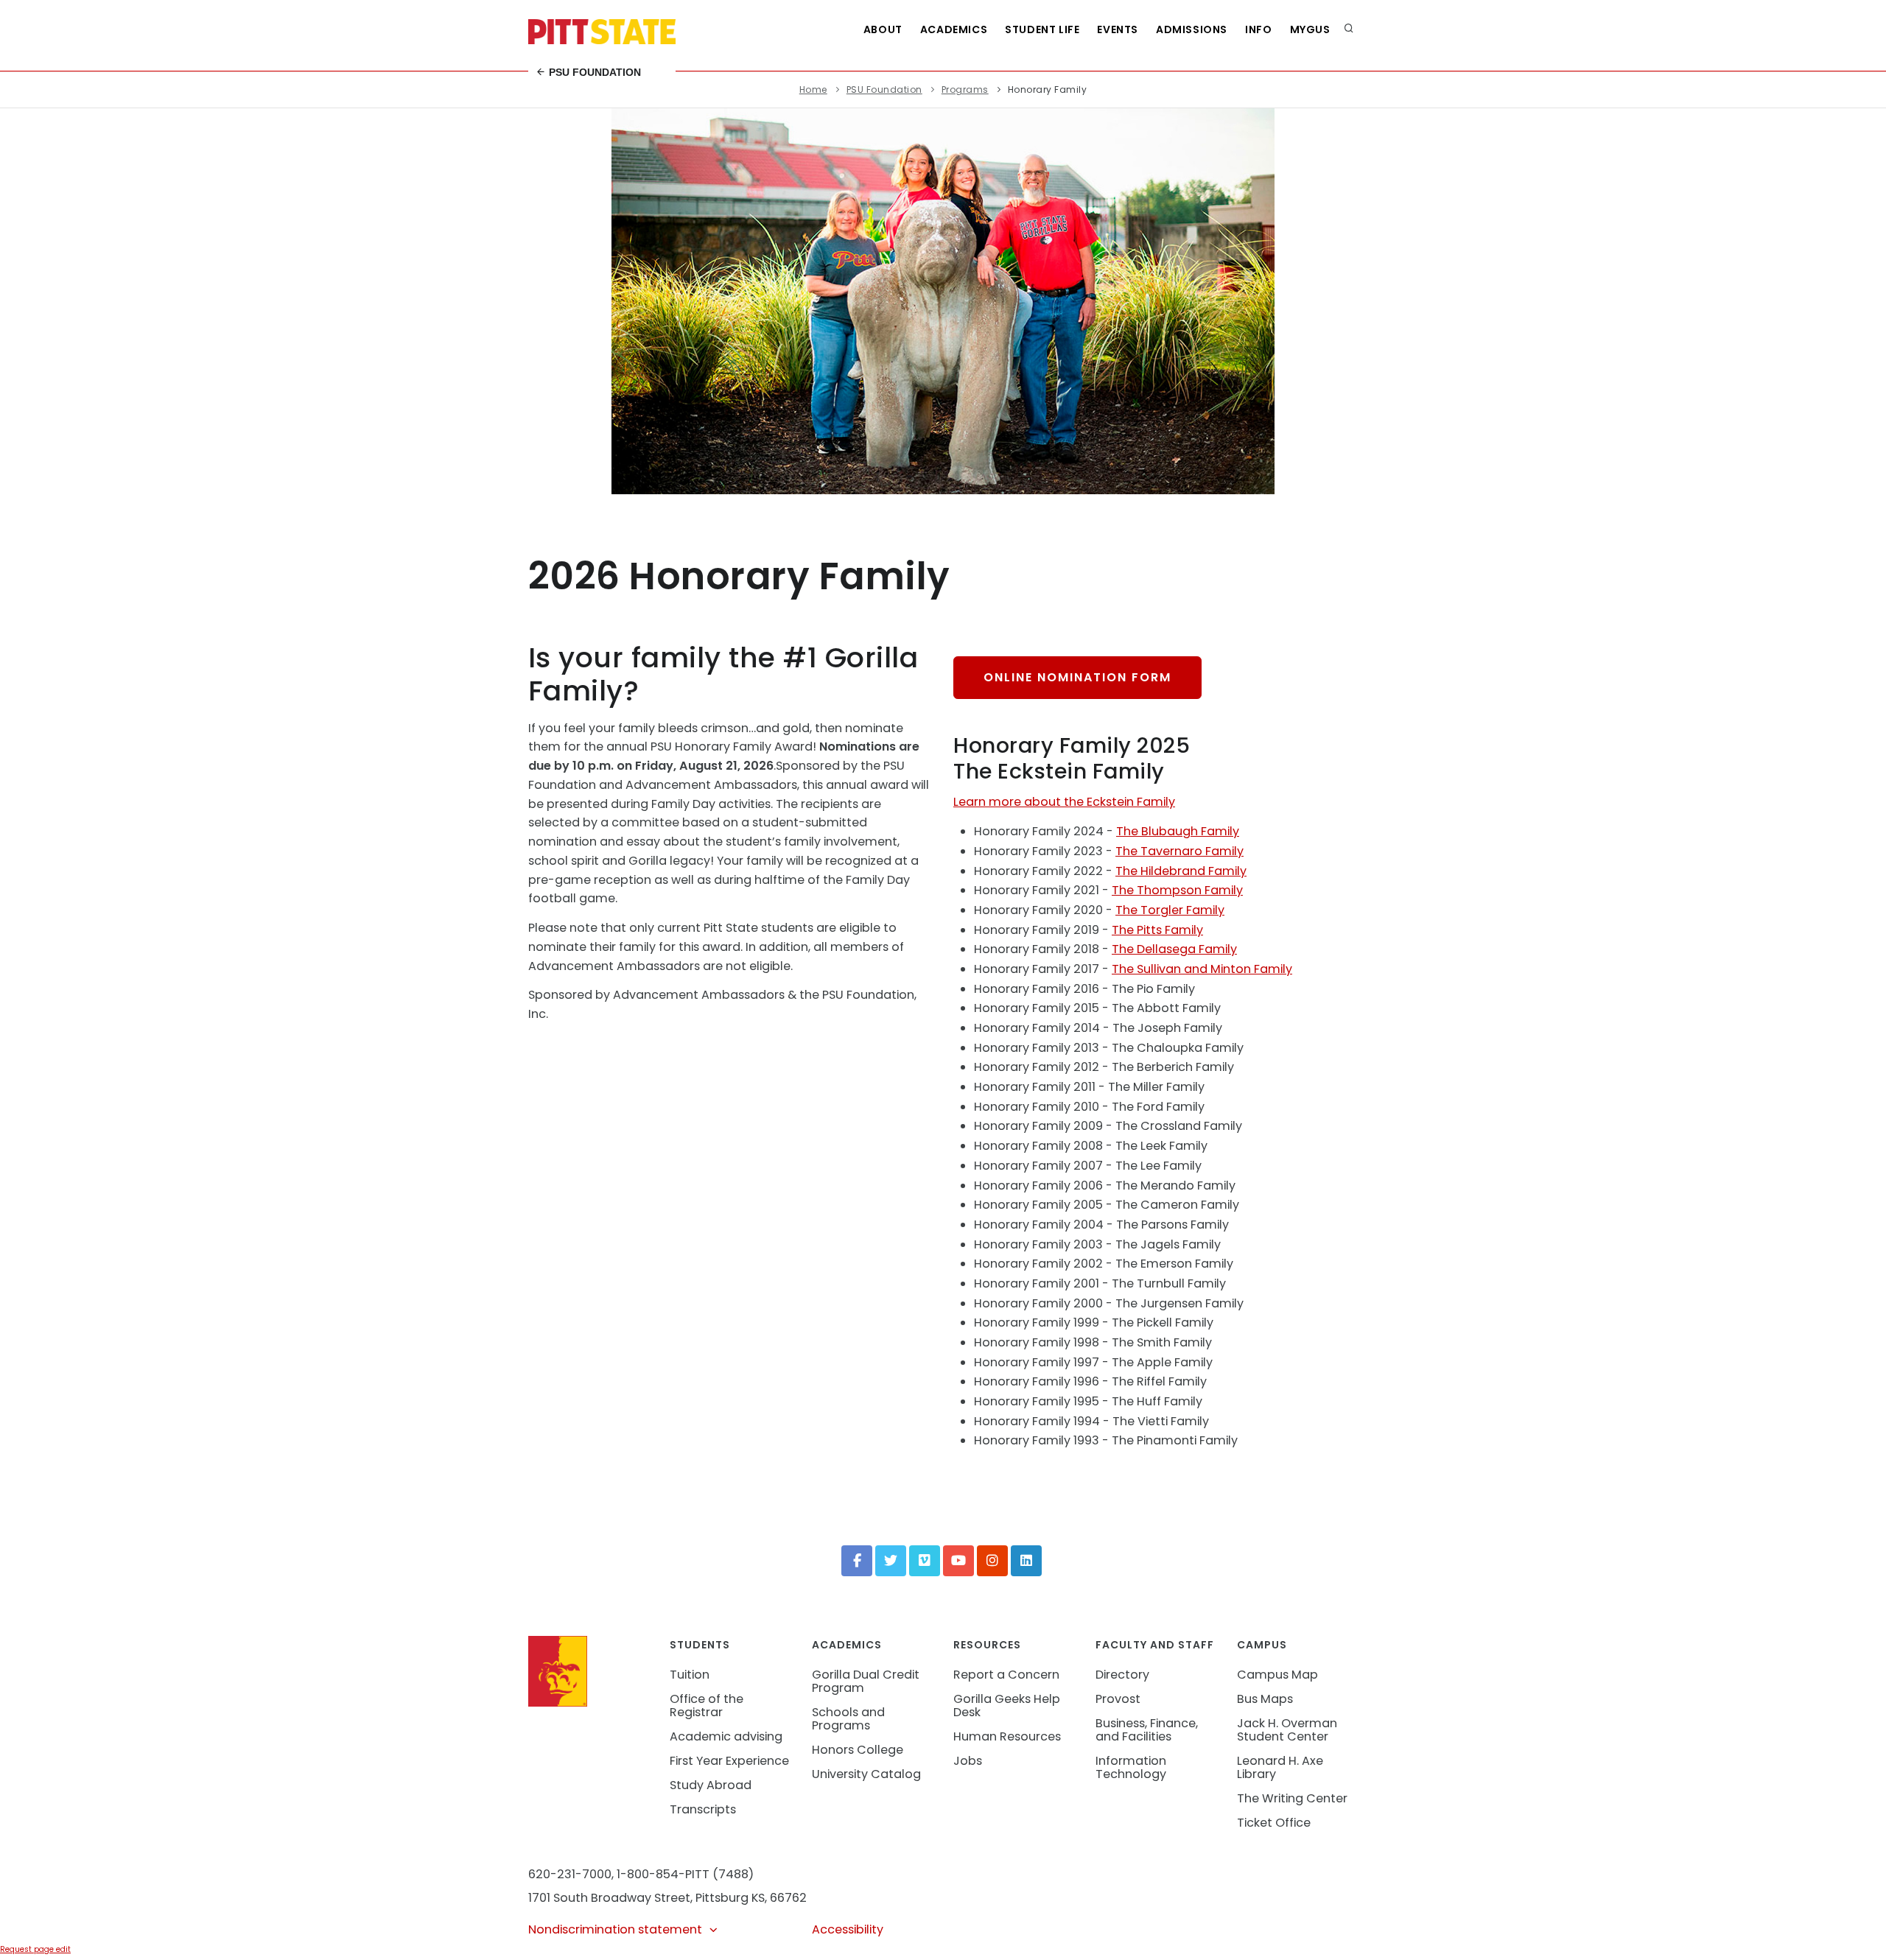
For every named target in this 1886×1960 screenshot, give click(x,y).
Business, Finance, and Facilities (1147, 1730)
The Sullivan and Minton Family (1202, 969)
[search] (1349, 29)
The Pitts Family (1157, 930)
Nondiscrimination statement (615, 1929)
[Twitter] (891, 1561)
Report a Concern (1006, 1675)
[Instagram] (992, 1561)
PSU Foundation (593, 72)
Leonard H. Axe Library (1280, 1767)
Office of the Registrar (707, 1706)
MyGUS (1310, 29)
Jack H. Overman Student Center (1287, 1730)
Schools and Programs (848, 1719)
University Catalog (866, 1774)
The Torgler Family (1170, 910)
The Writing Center (1292, 1798)
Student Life (1042, 29)
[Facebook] (857, 1561)
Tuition (690, 1675)
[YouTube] (958, 1561)
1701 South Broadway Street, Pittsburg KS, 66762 (667, 1898)
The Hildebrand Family (1181, 871)
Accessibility (848, 1929)
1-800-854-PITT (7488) (685, 1874)
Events (1118, 29)
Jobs (968, 1761)
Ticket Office (1274, 1823)
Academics (954, 29)
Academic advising (726, 1736)
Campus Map (1277, 1675)
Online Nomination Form (1077, 677)
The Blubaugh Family (1178, 831)
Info (1258, 29)
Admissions (1192, 29)
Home (813, 89)
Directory (1122, 1675)
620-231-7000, (571, 1874)
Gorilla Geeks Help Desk (1007, 1706)
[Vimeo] (925, 1561)
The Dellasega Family (1174, 949)
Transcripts (703, 1809)
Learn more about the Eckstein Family (1064, 802)
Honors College (858, 1750)
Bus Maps (1265, 1699)
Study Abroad (711, 1785)
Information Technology (1131, 1767)
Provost (1118, 1699)
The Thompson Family (1177, 890)
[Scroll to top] (1852, 1933)
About (883, 29)
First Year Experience (729, 1761)
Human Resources (1007, 1736)
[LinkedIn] (1026, 1561)
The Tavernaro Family (1179, 851)
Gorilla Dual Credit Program (866, 1681)
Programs (965, 89)
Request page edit (35, 1949)
